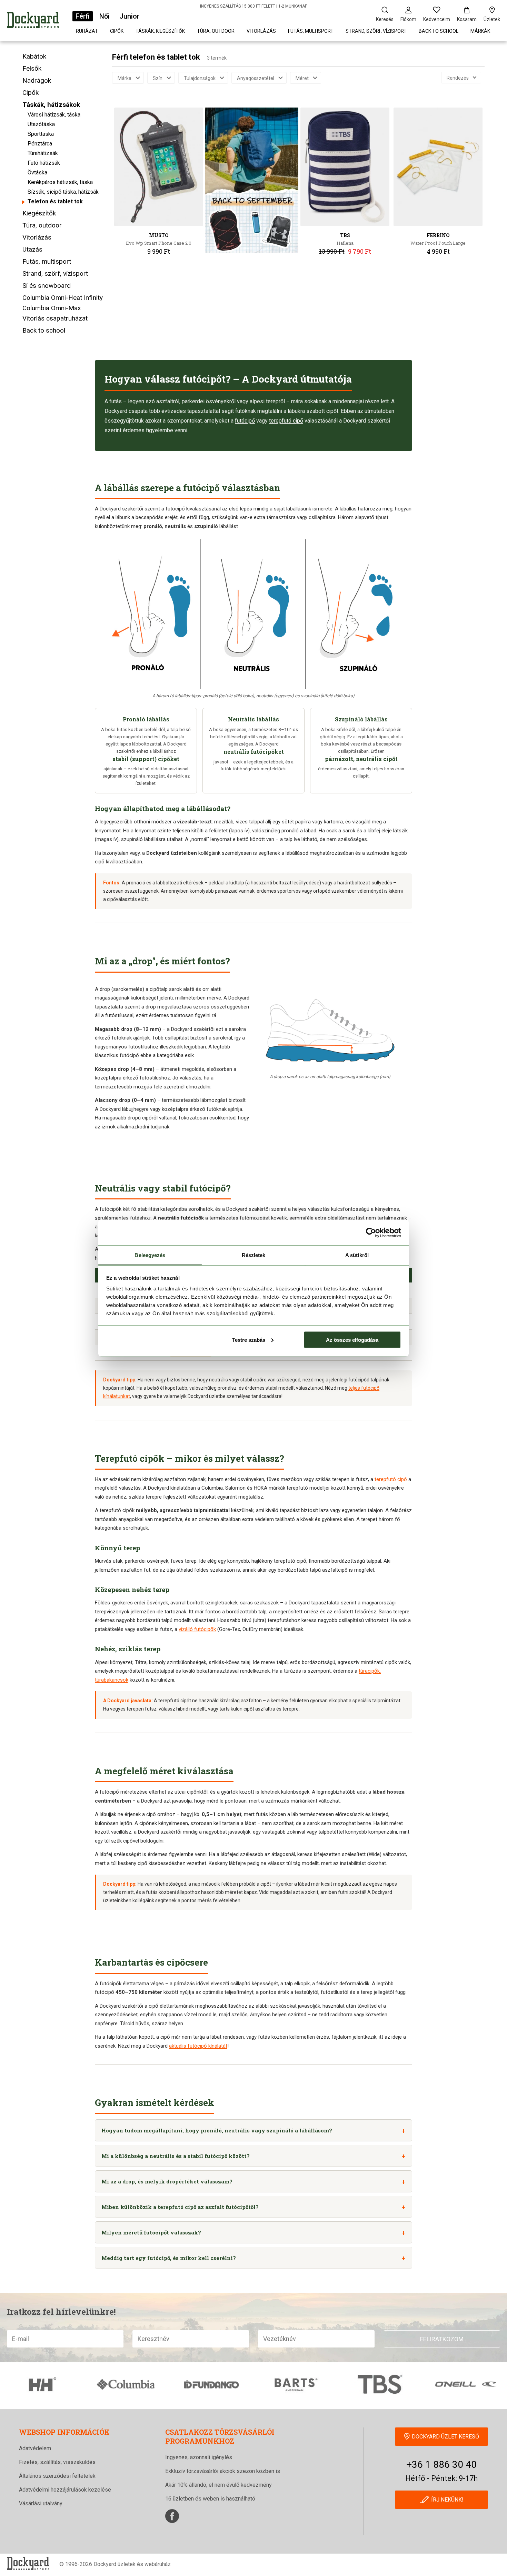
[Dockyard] (33, 21)
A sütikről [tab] (357, 1255)
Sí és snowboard (47, 286)
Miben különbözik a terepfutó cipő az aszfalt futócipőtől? (180, 2207)
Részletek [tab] (254, 1255)
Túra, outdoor (216, 31)
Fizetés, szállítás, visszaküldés (57, 2462)
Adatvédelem (35, 2448)
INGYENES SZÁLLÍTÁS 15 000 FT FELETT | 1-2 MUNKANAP (254, 6)
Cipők (117, 31)
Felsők (32, 68)
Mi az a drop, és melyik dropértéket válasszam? (167, 2181)
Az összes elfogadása (352, 1340)
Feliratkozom (442, 2339)
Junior (129, 16)
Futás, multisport (311, 31)
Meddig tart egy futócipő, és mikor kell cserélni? (169, 2258)
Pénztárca (40, 144)
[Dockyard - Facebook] (172, 2516)
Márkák (480, 31)
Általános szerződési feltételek (57, 2476)
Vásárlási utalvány (41, 2503)
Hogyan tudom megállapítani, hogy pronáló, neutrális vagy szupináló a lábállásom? (217, 2130)
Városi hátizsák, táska (54, 115)
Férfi (83, 16)
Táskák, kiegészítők (160, 31)
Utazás (32, 249)
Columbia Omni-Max (52, 308)
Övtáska (37, 173)
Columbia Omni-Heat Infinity (63, 298)
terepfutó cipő (286, 421)
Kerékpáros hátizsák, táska (60, 182)
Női (105, 16)
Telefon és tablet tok (55, 201)
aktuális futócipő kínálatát (198, 2046)
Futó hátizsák (44, 163)
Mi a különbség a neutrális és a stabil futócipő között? (176, 2156)
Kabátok (34, 56)
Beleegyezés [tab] (150, 1255)
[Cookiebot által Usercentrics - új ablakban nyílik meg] (371, 1233)
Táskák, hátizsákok (51, 105)
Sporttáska (41, 134)
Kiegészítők (39, 213)
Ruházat (87, 31)
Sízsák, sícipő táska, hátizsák (63, 192)
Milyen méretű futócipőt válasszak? (151, 2232)
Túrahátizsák (43, 153)
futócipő (245, 421)
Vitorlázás (261, 31)
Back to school (439, 31)
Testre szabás (249, 1340)
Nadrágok (37, 80)
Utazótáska (41, 124)
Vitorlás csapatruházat (55, 318)
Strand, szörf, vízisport (376, 31)
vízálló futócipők (197, 1629)
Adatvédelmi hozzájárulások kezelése (65, 2490)
